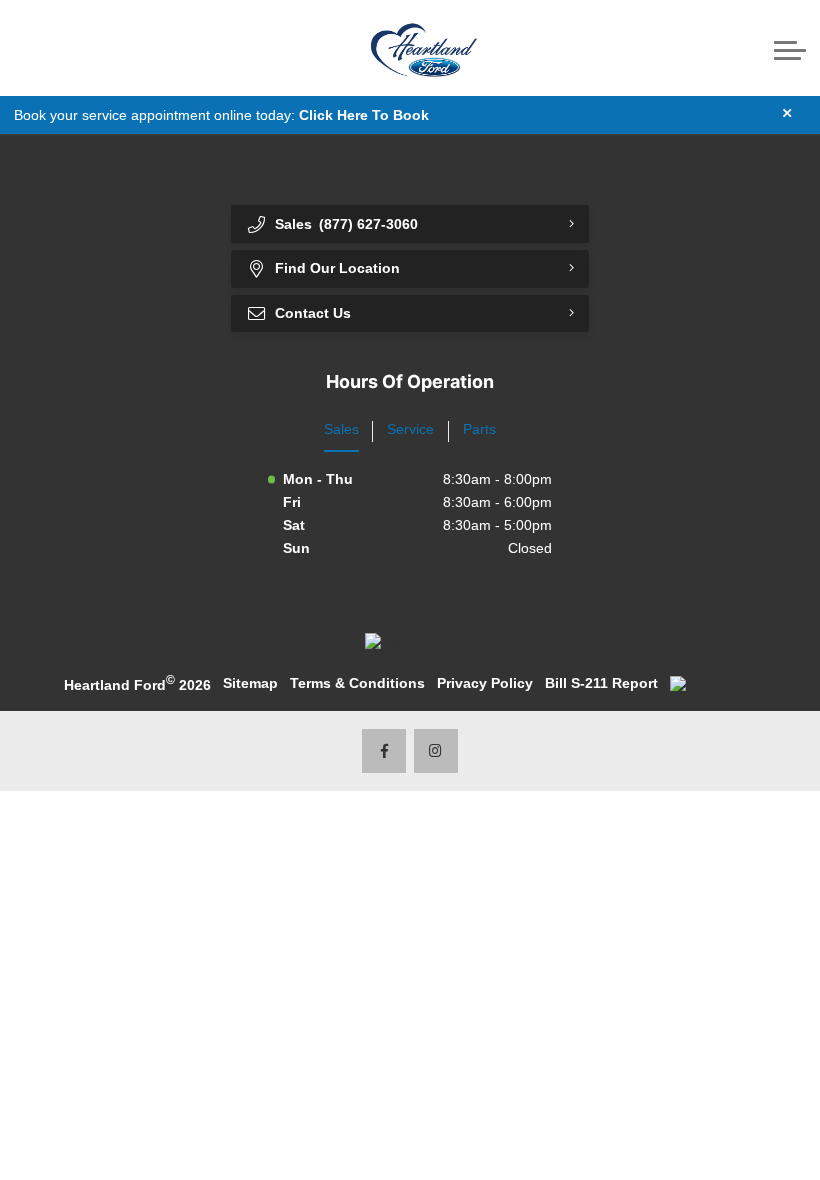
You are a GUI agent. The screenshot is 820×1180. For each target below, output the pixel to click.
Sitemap (250, 683)
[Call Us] (30, 48)
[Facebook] (384, 751)
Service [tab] (410, 429)
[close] (787, 113)
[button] (90, 48)
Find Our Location (337, 268)
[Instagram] (436, 751)
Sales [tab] (341, 429)
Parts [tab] (479, 429)
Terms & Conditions (357, 683)
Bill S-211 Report (601, 683)
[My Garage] (750, 48)
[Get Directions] (60, 48)
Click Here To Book (364, 115)
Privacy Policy (485, 683)
